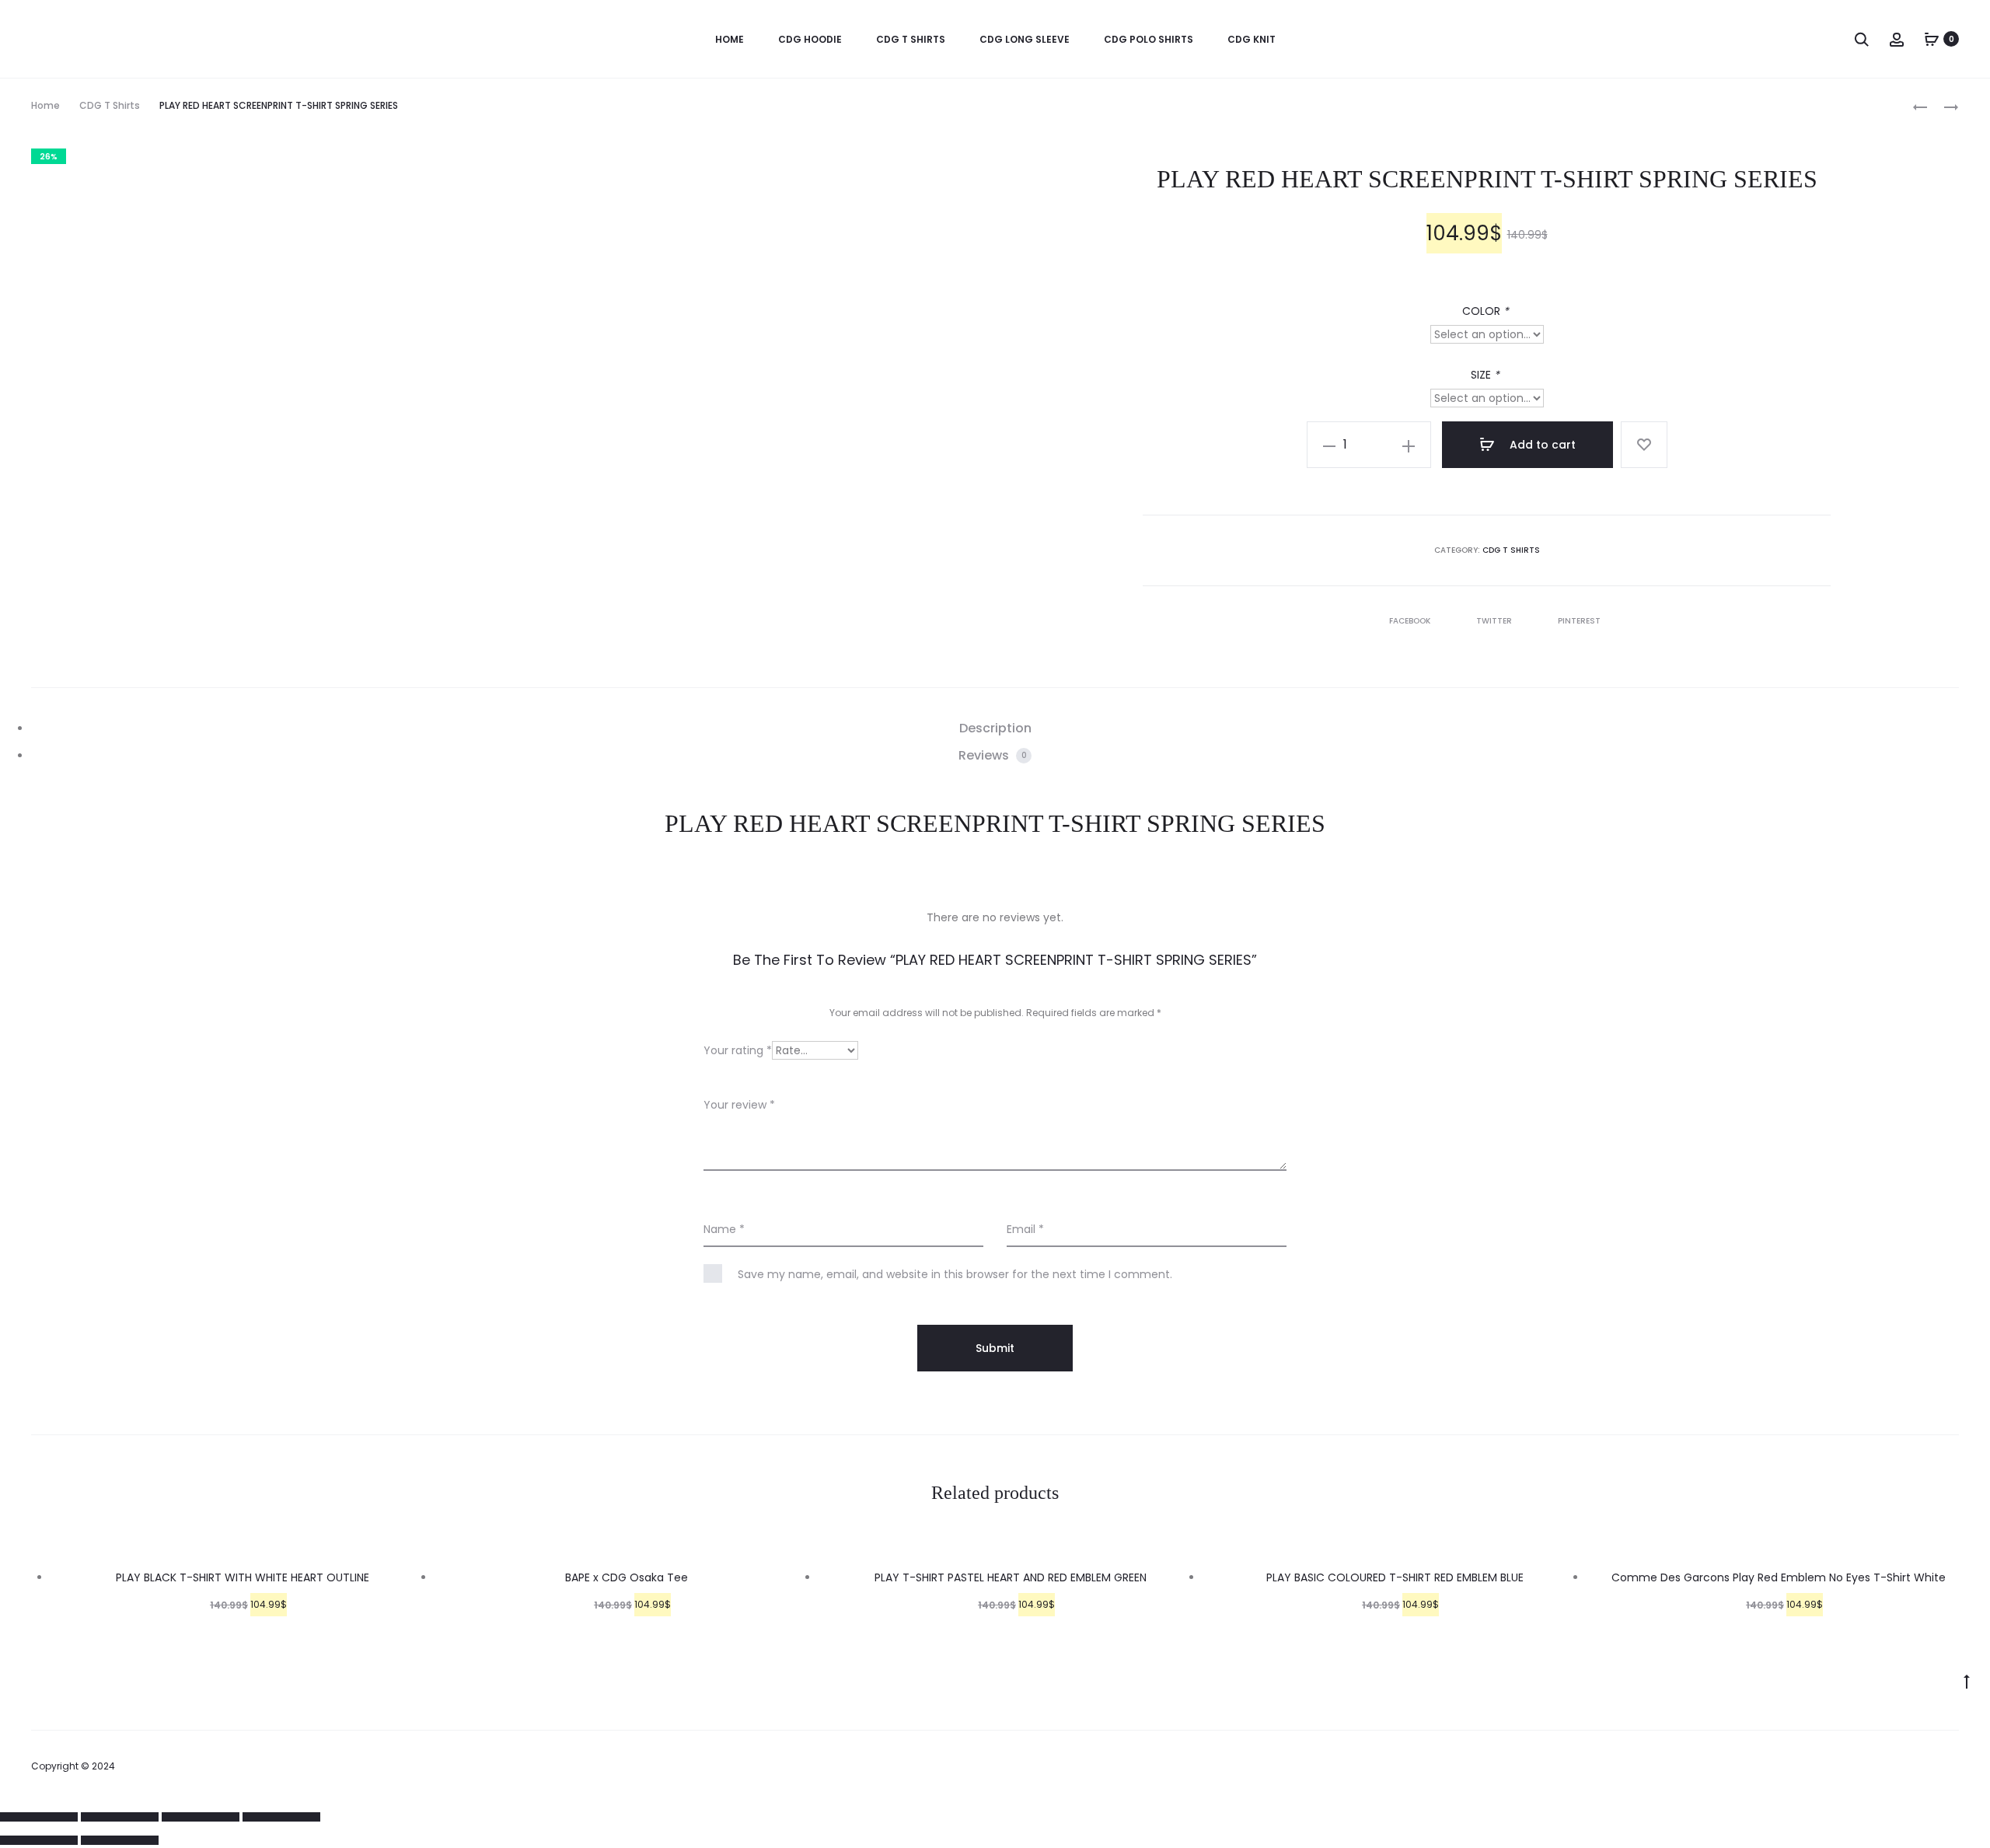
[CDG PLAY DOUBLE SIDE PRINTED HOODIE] (1920, 106)
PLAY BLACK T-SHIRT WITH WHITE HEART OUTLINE (243, 1577)
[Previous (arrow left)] (39, 1840)
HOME (730, 39)
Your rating (738, 1050)
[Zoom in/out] (281, 1817)
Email (1025, 1229)
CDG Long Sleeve (1025, 39)
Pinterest (1579, 621)
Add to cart (1541, 445)
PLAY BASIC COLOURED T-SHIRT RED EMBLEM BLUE (1395, 1577)
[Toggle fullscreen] (201, 1817)
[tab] (995, 728)
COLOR (1486, 311)
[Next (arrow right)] (120, 1840)
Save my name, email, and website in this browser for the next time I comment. (955, 1274)
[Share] (120, 1817)
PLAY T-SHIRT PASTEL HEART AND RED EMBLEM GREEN (1011, 1577)
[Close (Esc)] (39, 1817)
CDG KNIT (1252, 39)
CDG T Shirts (911, 39)
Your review (739, 1105)
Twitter (1495, 621)
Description (995, 728)
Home (45, 105)
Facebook (1411, 621)
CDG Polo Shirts (1149, 39)
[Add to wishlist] (1644, 445)
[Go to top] (1967, 1681)
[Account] (1897, 39)
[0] (1932, 39)
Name (724, 1229)
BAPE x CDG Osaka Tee (627, 1577)
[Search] (1862, 39)
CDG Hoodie (810, 39)
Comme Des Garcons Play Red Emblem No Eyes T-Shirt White (1779, 1577)
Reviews (993, 755)
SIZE (1485, 375)
